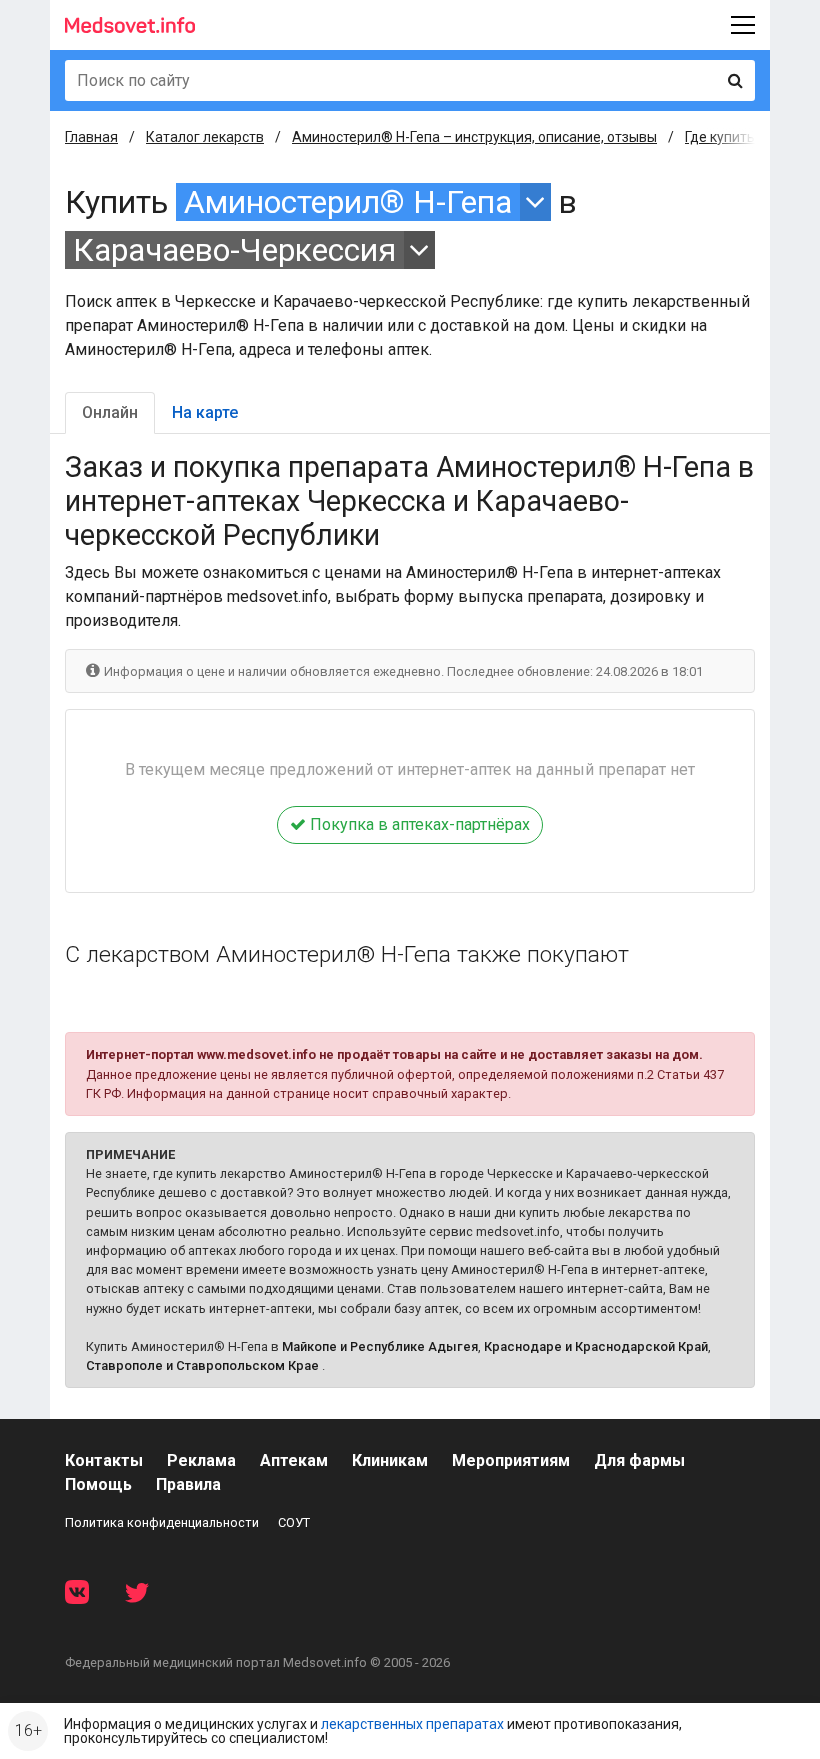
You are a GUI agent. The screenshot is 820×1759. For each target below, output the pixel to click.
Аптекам (294, 1460)
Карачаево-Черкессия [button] (234, 250)
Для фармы (639, 1460)
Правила (188, 1484)
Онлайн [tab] (110, 412)
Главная (91, 137)
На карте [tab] (205, 412)
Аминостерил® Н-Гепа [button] (348, 202)
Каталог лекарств (205, 137)
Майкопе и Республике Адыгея (380, 1346)
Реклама (201, 1460)
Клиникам (390, 1460)
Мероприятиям (511, 1460)
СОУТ (294, 1522)
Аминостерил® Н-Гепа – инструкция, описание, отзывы (474, 137)
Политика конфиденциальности (162, 1522)
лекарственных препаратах (412, 1724)
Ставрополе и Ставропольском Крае (202, 1365)
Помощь (98, 1484)
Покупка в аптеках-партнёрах (418, 824)
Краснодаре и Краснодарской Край (596, 1346)
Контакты (104, 1460)
